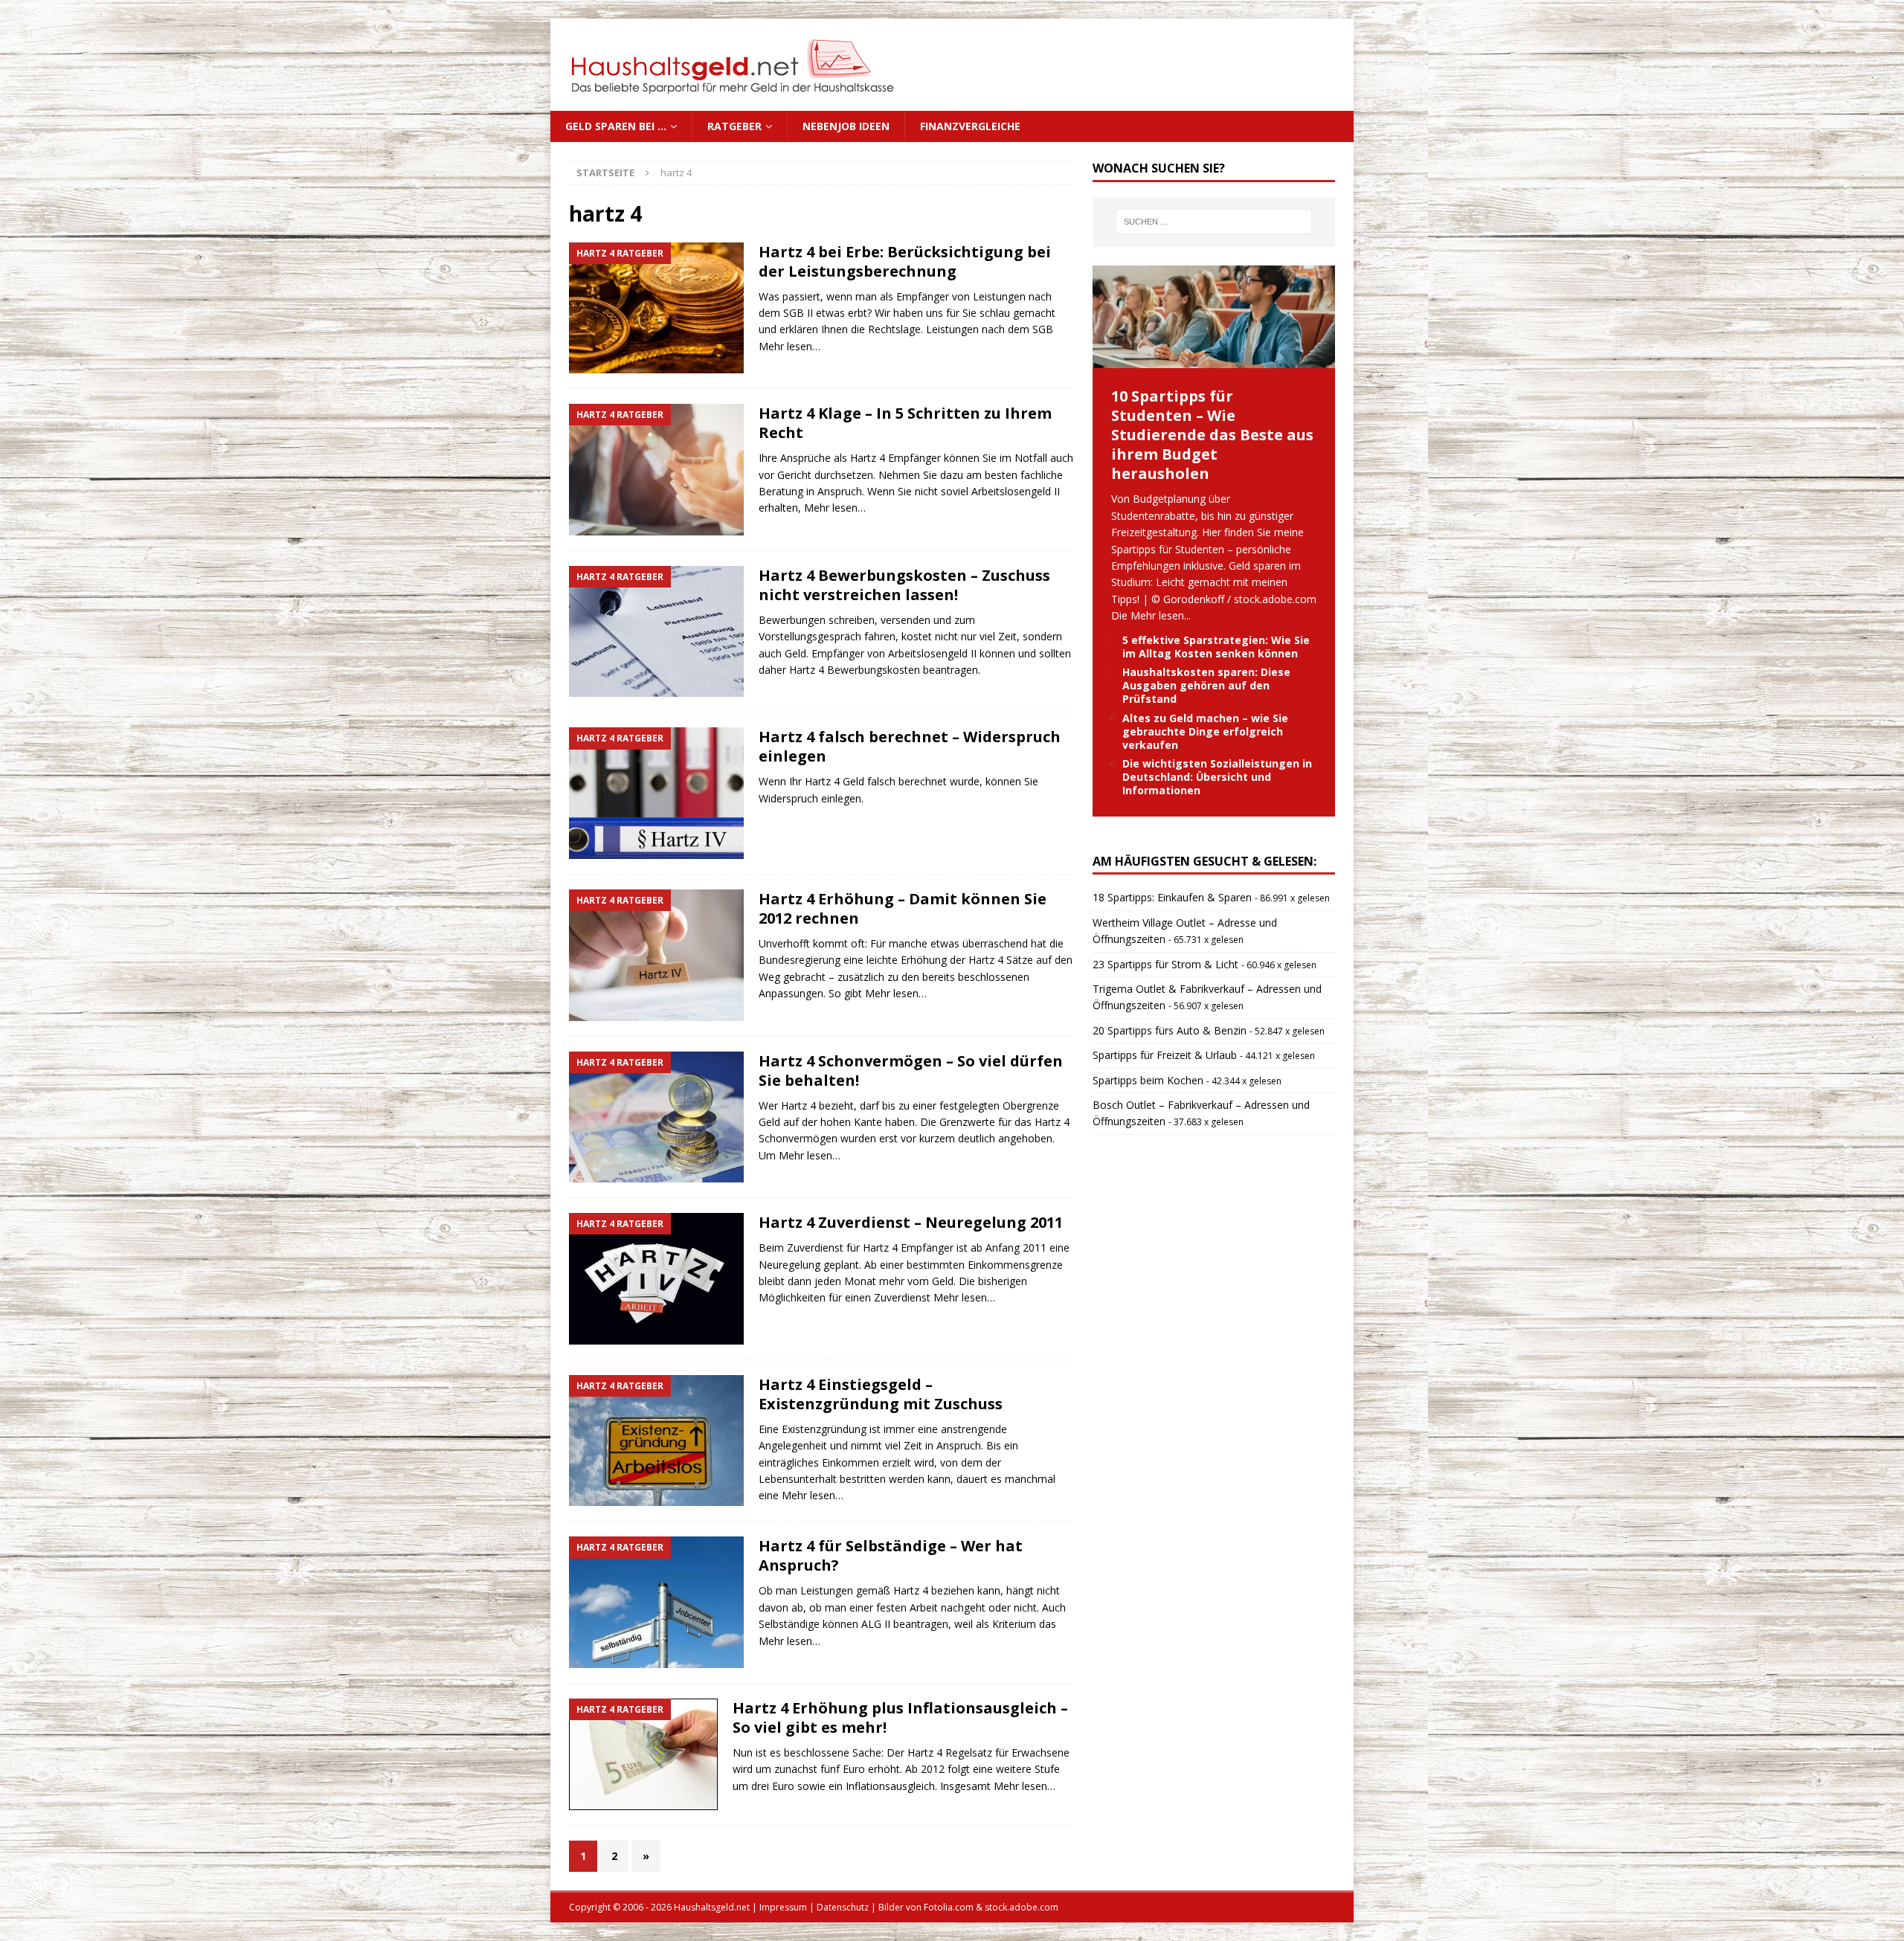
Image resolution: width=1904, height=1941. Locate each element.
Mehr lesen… (789, 346)
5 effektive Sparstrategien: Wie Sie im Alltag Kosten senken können (1216, 647)
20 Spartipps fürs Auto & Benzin (1170, 1030)
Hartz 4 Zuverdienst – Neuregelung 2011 (911, 1222)
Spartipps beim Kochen (1148, 1080)
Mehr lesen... (1161, 615)
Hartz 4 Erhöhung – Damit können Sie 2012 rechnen (903, 908)
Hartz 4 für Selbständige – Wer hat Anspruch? (891, 1555)
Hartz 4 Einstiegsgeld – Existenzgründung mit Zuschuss (881, 1394)
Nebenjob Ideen (846, 126)
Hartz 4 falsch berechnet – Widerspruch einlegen (910, 746)
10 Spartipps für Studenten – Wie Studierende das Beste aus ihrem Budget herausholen (1212, 435)
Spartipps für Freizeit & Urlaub (1165, 1055)
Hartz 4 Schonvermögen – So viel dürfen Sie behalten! (911, 1071)
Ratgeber (734, 126)
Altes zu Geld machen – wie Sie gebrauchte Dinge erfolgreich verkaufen (1205, 731)
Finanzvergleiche (970, 126)
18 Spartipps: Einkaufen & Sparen (1172, 897)
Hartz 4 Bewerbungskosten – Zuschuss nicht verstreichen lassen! (904, 585)
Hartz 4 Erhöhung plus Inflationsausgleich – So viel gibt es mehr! (900, 1718)
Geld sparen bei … (616, 126)
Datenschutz (843, 1907)
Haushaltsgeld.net (712, 1907)
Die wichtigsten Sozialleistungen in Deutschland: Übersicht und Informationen (1217, 777)
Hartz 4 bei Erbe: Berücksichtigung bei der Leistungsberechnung (905, 261)
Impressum (783, 1907)
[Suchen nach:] (1214, 222)
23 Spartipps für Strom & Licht (1165, 964)
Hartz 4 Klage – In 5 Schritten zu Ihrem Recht (905, 423)
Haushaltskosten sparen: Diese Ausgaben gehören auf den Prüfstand (1206, 685)
